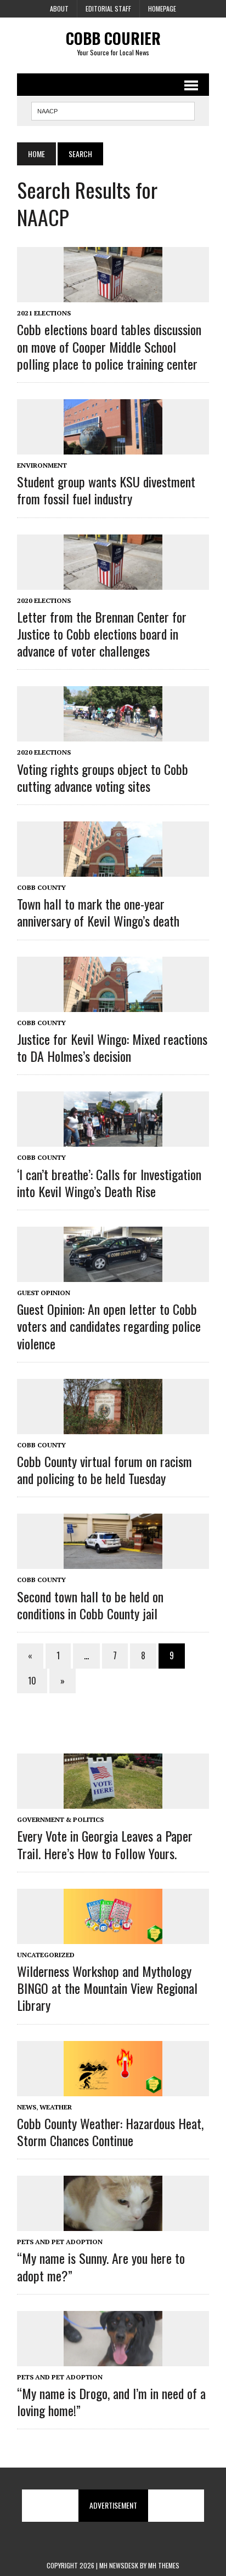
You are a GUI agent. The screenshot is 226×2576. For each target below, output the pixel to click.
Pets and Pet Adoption (60, 2242)
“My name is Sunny (101, 2266)
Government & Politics (60, 1819)
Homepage (162, 8)
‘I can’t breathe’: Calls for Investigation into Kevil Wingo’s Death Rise (109, 1183)
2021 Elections (44, 313)
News (27, 2107)
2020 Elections (44, 600)
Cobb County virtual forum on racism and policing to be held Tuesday (104, 1470)
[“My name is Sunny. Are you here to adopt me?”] (113, 2224)
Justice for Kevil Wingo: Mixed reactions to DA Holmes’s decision (112, 1047)
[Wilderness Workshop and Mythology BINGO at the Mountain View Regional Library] (113, 1936)
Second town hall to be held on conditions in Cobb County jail (90, 1605)
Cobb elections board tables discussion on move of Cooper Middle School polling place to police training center (109, 346)
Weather (56, 2107)
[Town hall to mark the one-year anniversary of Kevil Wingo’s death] (113, 870)
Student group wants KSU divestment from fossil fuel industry (106, 490)
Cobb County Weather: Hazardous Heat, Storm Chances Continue (110, 2132)
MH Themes (164, 2565)
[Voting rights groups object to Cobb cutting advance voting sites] (113, 734)
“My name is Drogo (111, 2402)
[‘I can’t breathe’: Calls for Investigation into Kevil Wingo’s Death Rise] (113, 1140)
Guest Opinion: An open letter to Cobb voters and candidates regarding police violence (109, 1326)
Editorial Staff (108, 8)
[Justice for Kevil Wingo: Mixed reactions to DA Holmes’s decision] (113, 1004)
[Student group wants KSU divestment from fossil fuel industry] (113, 447)
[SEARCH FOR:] (113, 110)
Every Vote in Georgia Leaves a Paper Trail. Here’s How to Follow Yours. (105, 1844)
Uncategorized (46, 1955)
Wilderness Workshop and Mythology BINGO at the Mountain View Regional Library (107, 1988)
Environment (42, 465)
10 (32, 1681)
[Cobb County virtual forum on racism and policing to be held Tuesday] (113, 1427)
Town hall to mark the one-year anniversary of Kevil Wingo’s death (98, 912)
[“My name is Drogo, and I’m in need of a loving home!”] (113, 2359)
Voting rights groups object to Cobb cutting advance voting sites (103, 777)
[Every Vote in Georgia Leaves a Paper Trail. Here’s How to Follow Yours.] (113, 1802)
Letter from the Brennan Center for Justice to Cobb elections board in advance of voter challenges (102, 634)
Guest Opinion (44, 1293)
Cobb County (41, 887)
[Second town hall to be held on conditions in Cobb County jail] (113, 1562)
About (59, 8)
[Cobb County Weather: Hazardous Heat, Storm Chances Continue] (113, 2089)
